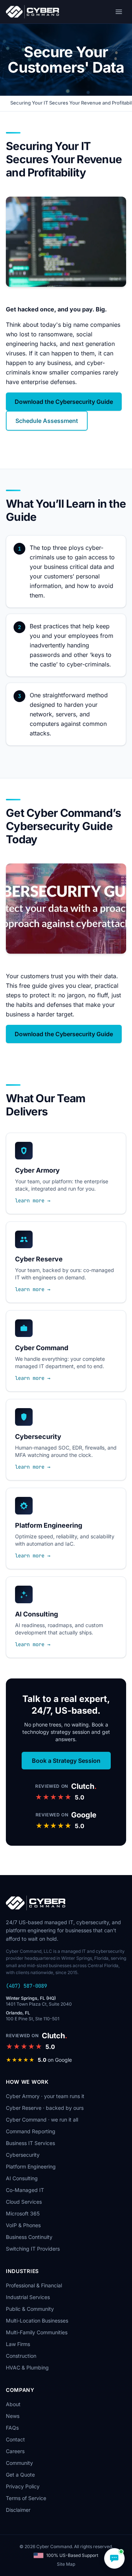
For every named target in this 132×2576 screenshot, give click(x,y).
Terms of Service (26, 2498)
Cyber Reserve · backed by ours (45, 2108)
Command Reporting (31, 2131)
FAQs (12, 2428)
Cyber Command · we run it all (42, 2120)
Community (19, 2463)
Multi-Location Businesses (37, 2321)
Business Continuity (29, 2237)
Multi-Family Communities (37, 2332)
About (13, 2404)
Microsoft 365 (23, 2213)
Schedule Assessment (47, 421)
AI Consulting (22, 2178)
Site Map (66, 2564)
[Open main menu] (119, 12)
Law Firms (18, 2344)
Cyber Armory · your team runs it (45, 2096)
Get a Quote (20, 2475)
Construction (21, 2356)
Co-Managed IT (25, 2190)
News (13, 2416)
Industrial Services (28, 2297)
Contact (15, 2439)
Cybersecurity (23, 2155)
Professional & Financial (34, 2285)
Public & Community (30, 2309)
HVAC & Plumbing (27, 2367)
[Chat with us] (114, 2558)
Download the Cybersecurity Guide (64, 402)
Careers (15, 2451)
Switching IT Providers (33, 2249)
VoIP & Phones (23, 2225)
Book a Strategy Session (66, 1761)
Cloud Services (24, 2202)
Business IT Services (30, 2143)
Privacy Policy (23, 2486)
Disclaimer (18, 2510)
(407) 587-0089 (26, 1986)
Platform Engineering (31, 2166)
